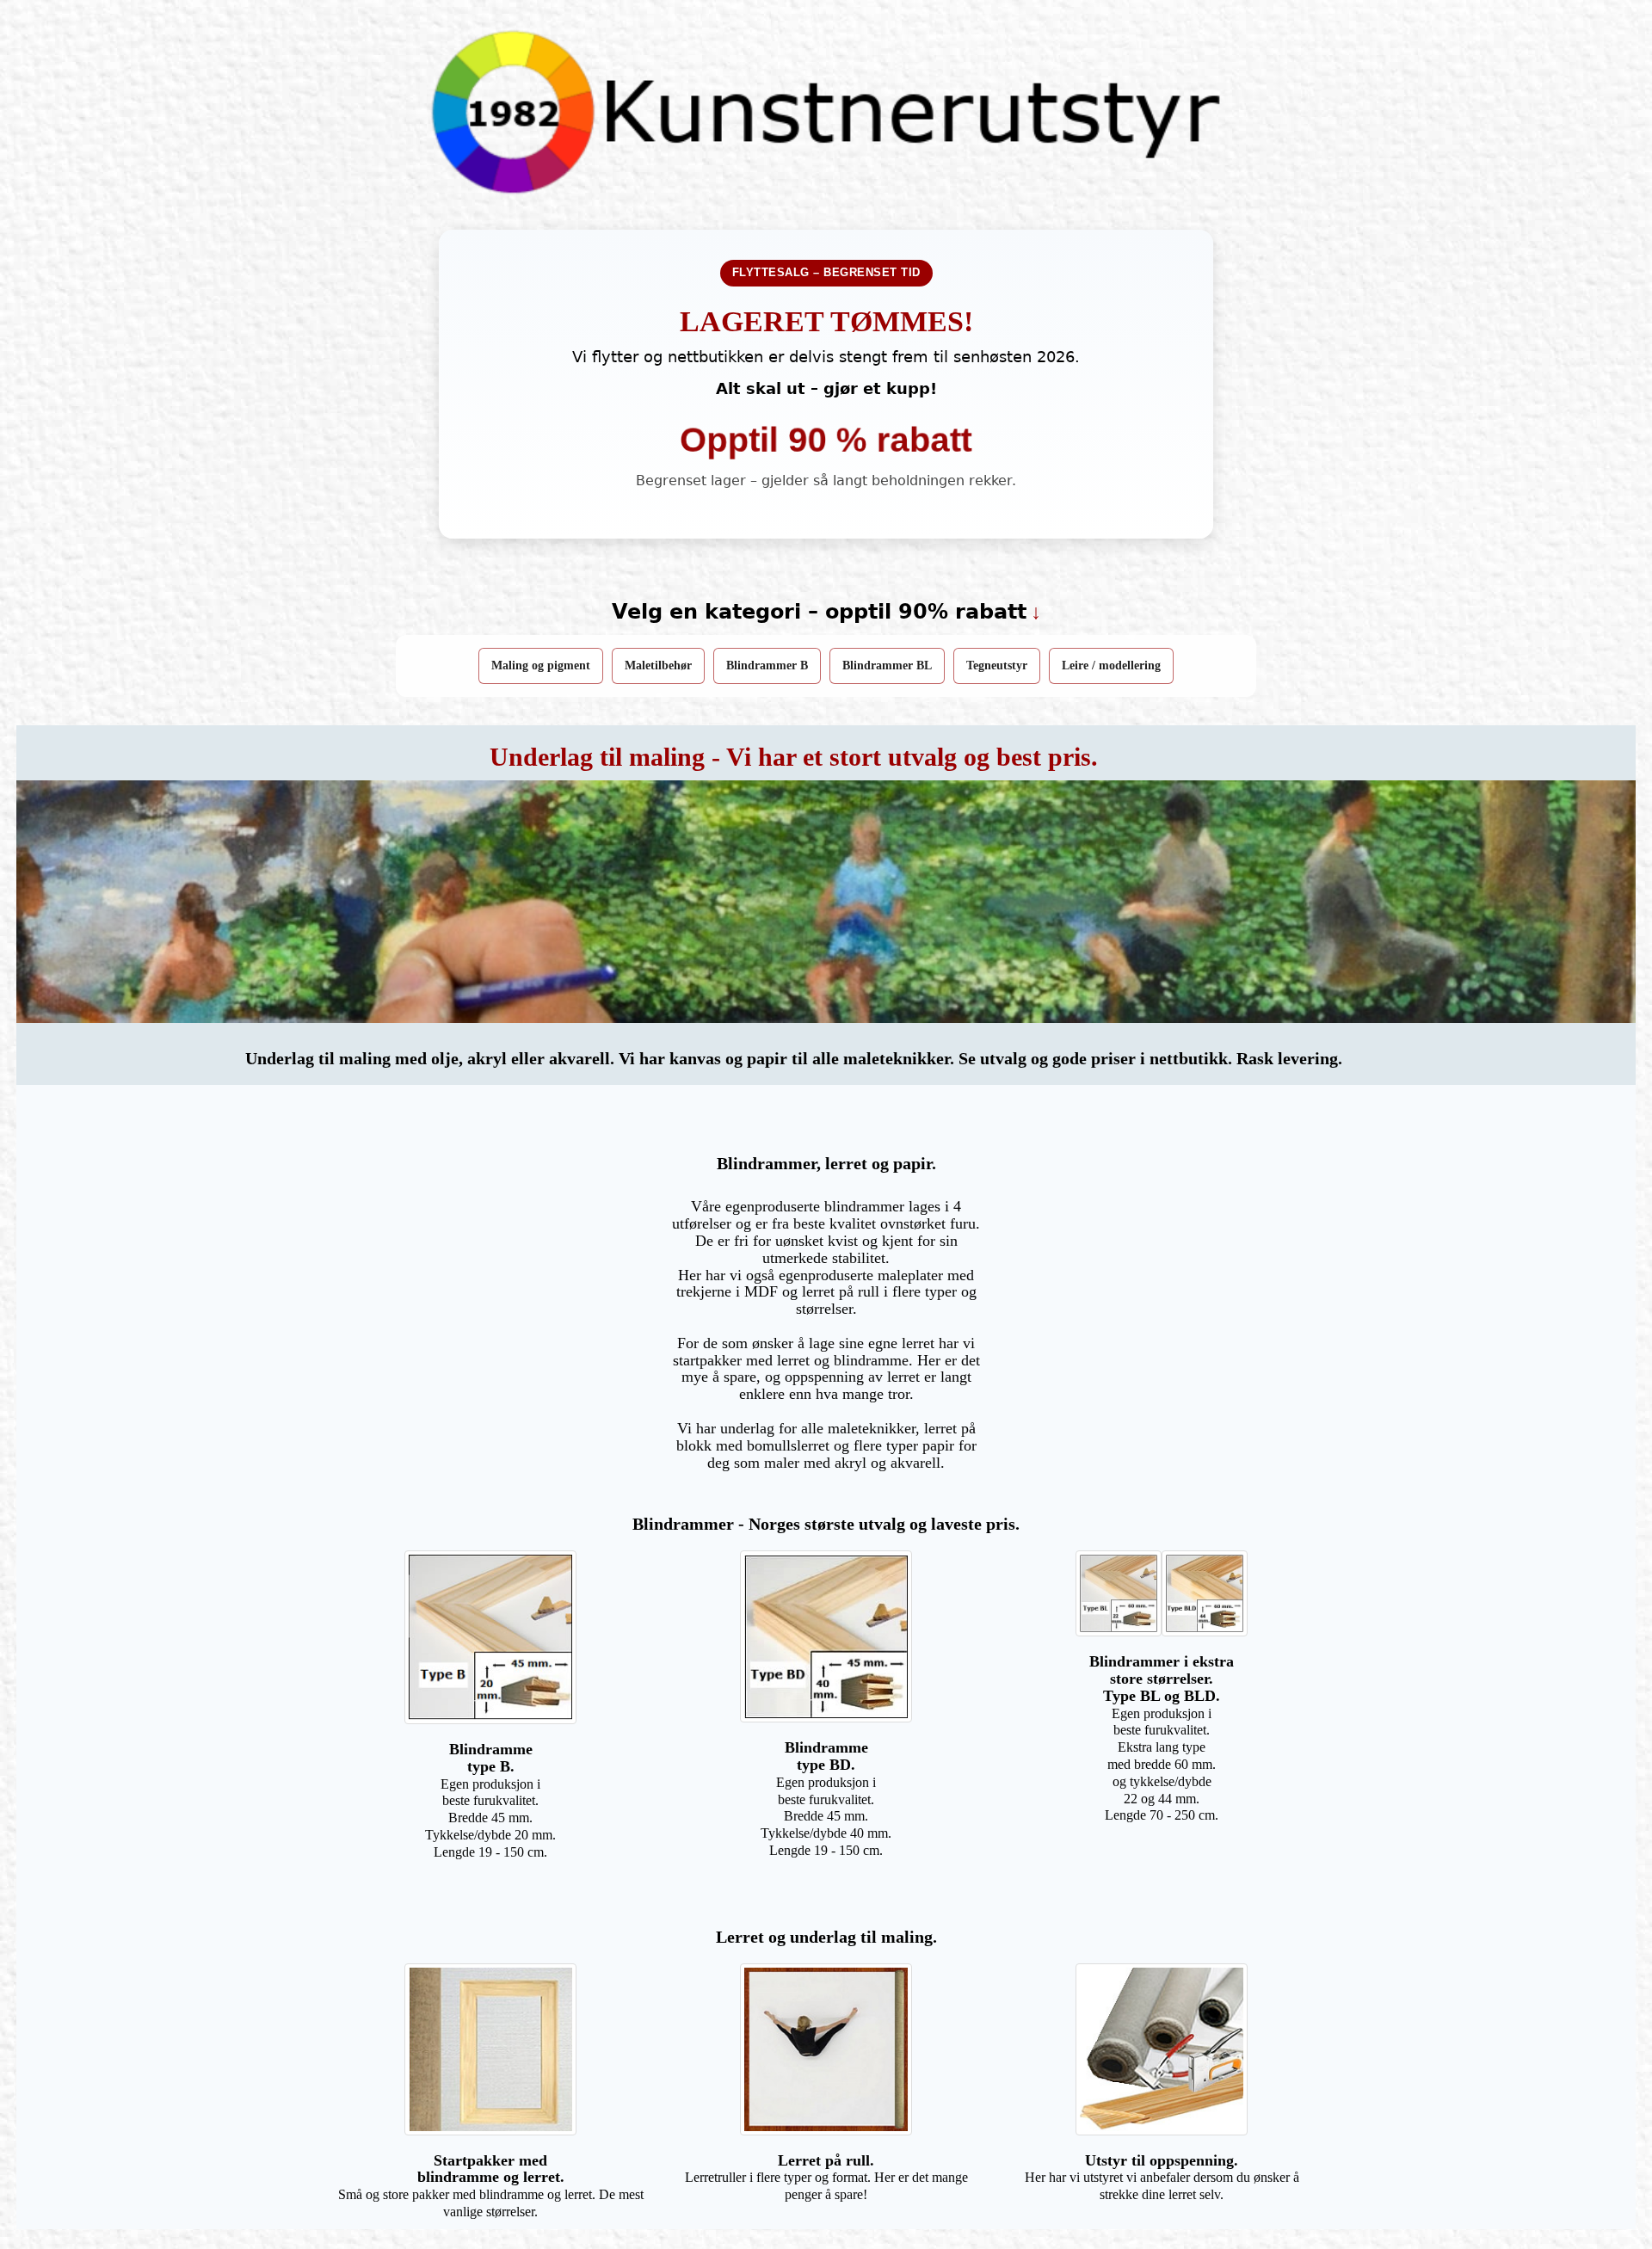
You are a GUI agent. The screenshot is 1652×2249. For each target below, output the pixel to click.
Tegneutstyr (997, 665)
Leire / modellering (1111, 665)
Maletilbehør (658, 665)
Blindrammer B (767, 665)
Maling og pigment (541, 665)
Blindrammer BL (887, 665)
